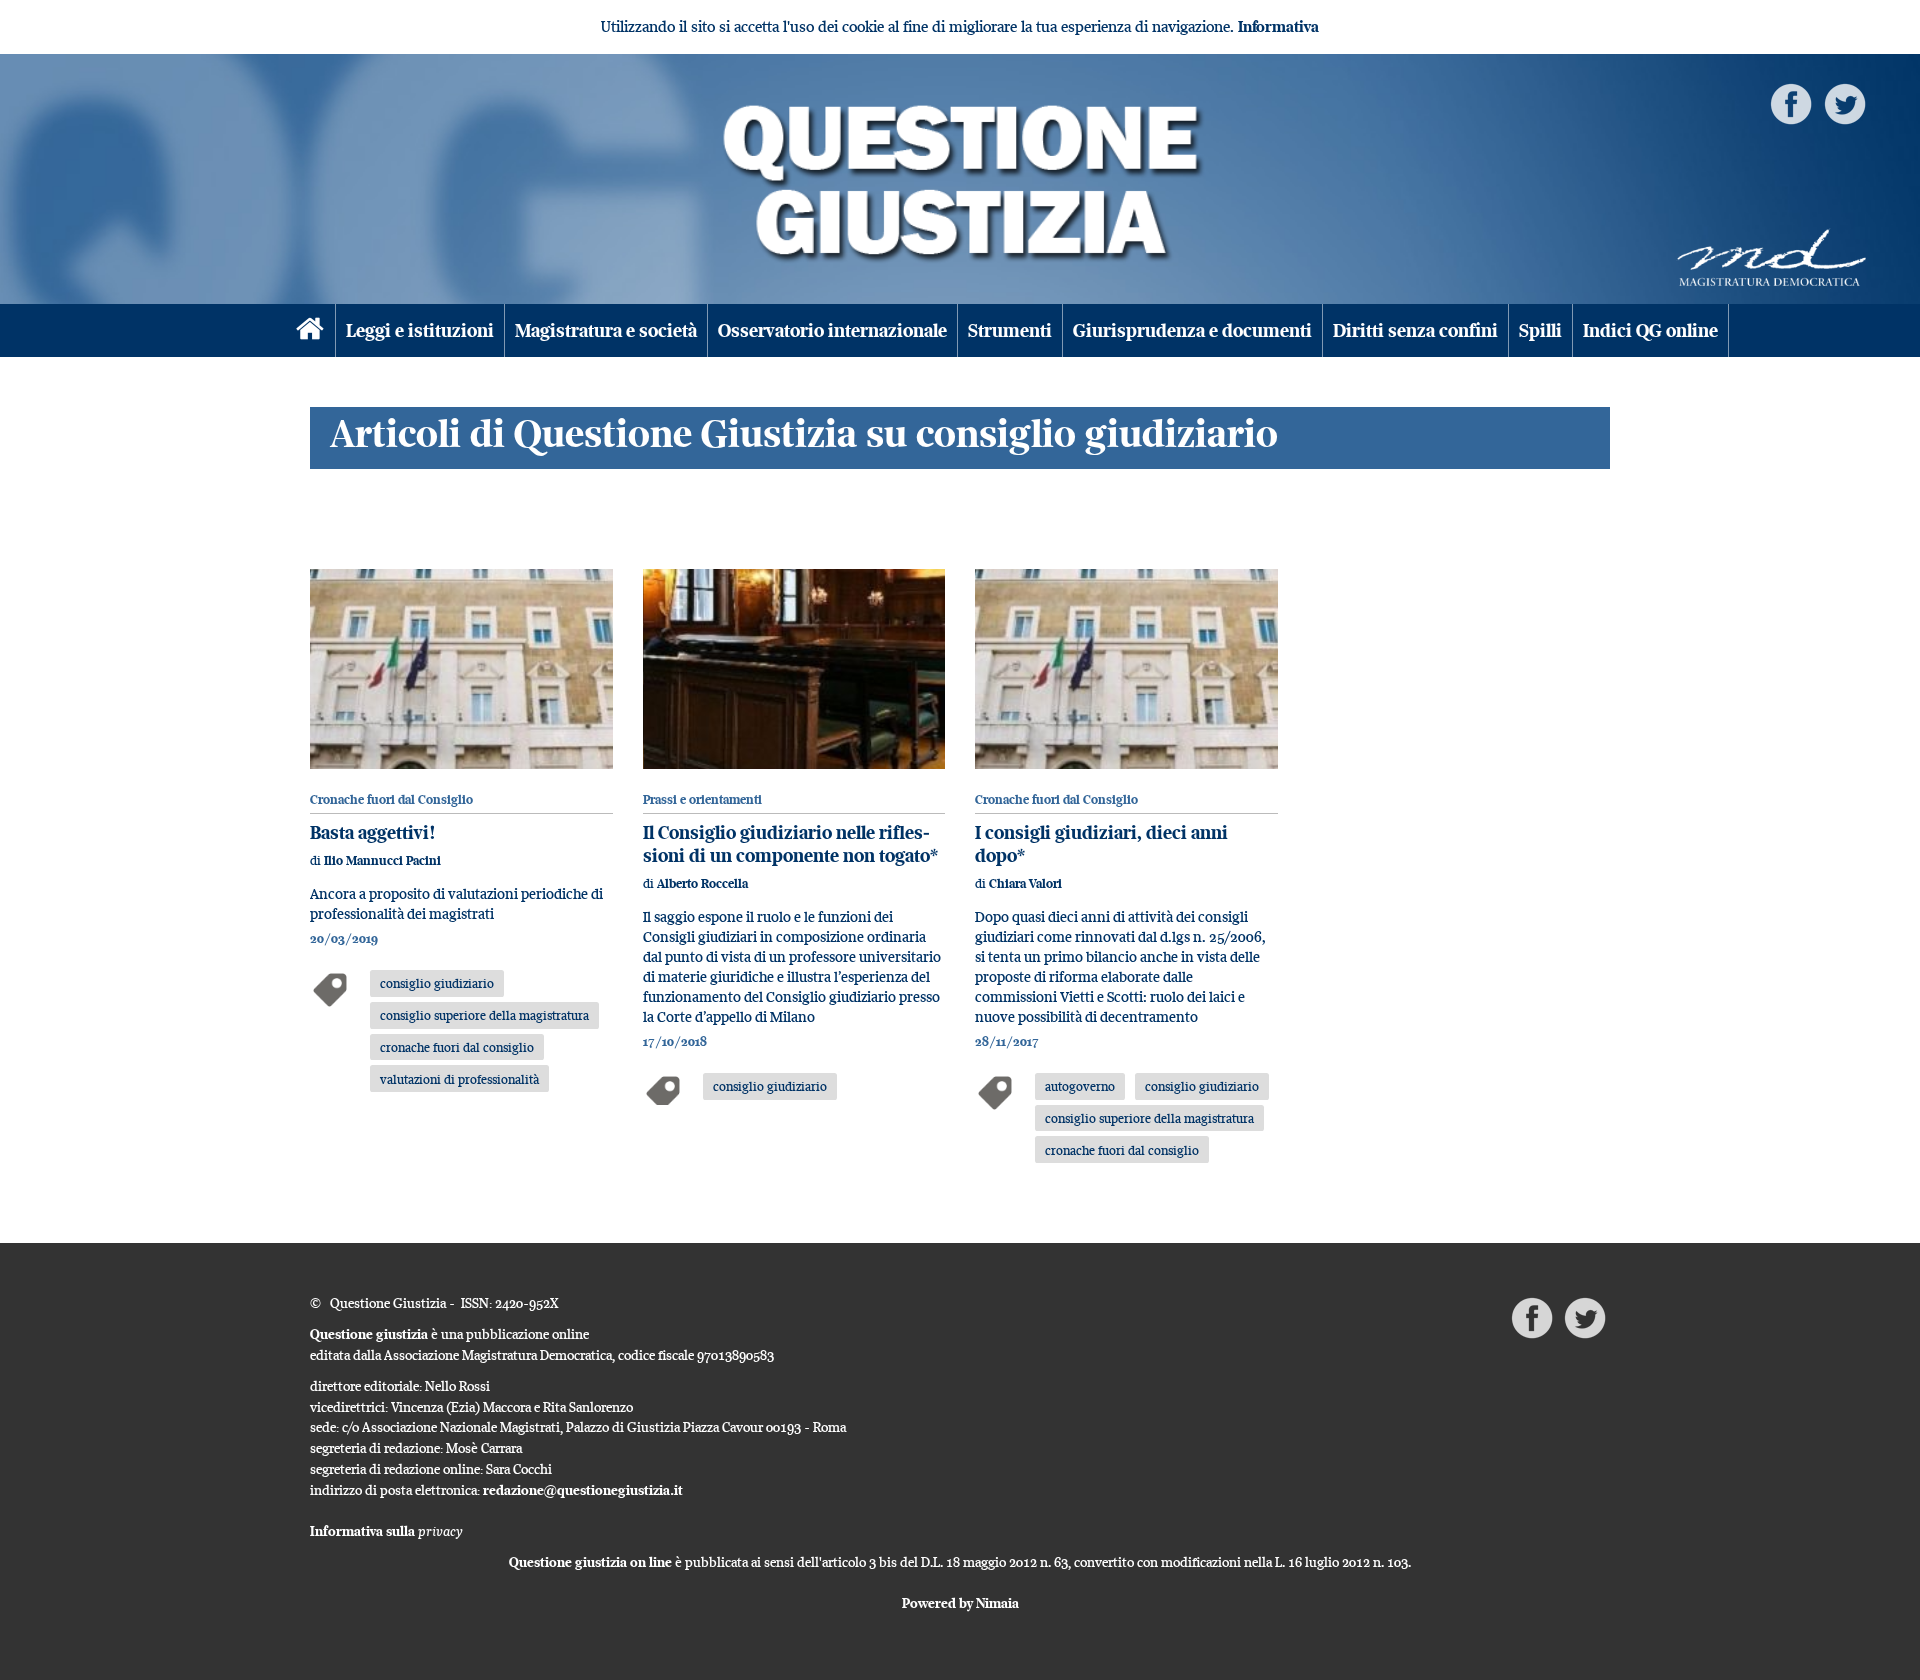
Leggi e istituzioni (420, 330)
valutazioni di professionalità (459, 1079)
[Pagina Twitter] (1845, 102)
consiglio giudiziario (437, 983)
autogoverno (1080, 1086)
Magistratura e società (606, 330)
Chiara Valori (1025, 883)
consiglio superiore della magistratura (484, 1015)
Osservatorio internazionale (832, 330)
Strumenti (1010, 330)
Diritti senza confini (1415, 330)
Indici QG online (1650, 330)
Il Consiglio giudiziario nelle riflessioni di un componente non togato (786, 844)
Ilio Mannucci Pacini (382, 860)
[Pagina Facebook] (1791, 102)
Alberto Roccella (702, 883)
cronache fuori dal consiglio (457, 1047)
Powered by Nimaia (960, 1603)
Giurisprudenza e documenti (1192, 330)
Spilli (1540, 330)
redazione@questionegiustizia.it (583, 1490)
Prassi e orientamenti (702, 799)
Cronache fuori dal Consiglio (391, 799)
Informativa (1278, 26)
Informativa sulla (386, 1531)
